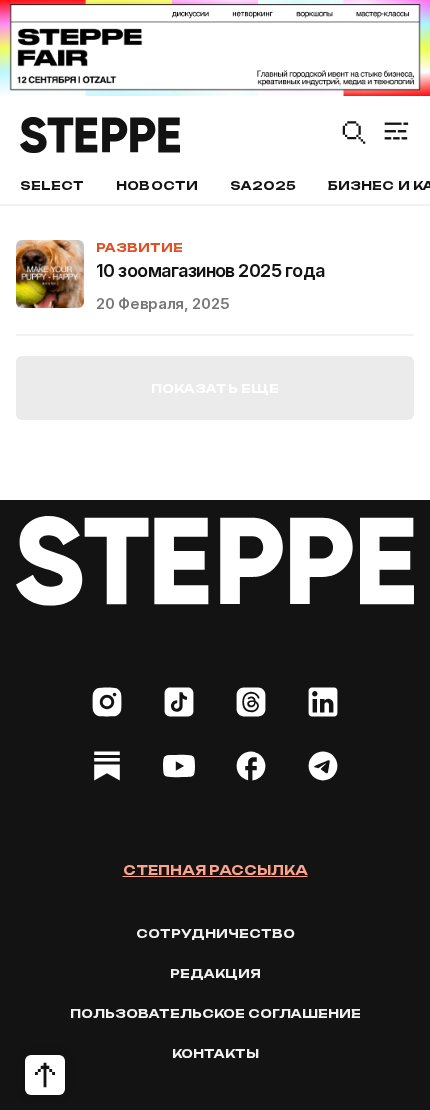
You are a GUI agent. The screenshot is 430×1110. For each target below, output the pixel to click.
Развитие (139, 247)
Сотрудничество (215, 933)
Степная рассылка (215, 870)
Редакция (215, 973)
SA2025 (263, 185)
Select (52, 185)
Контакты (215, 1053)
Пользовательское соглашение (215, 1013)
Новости (156, 185)
